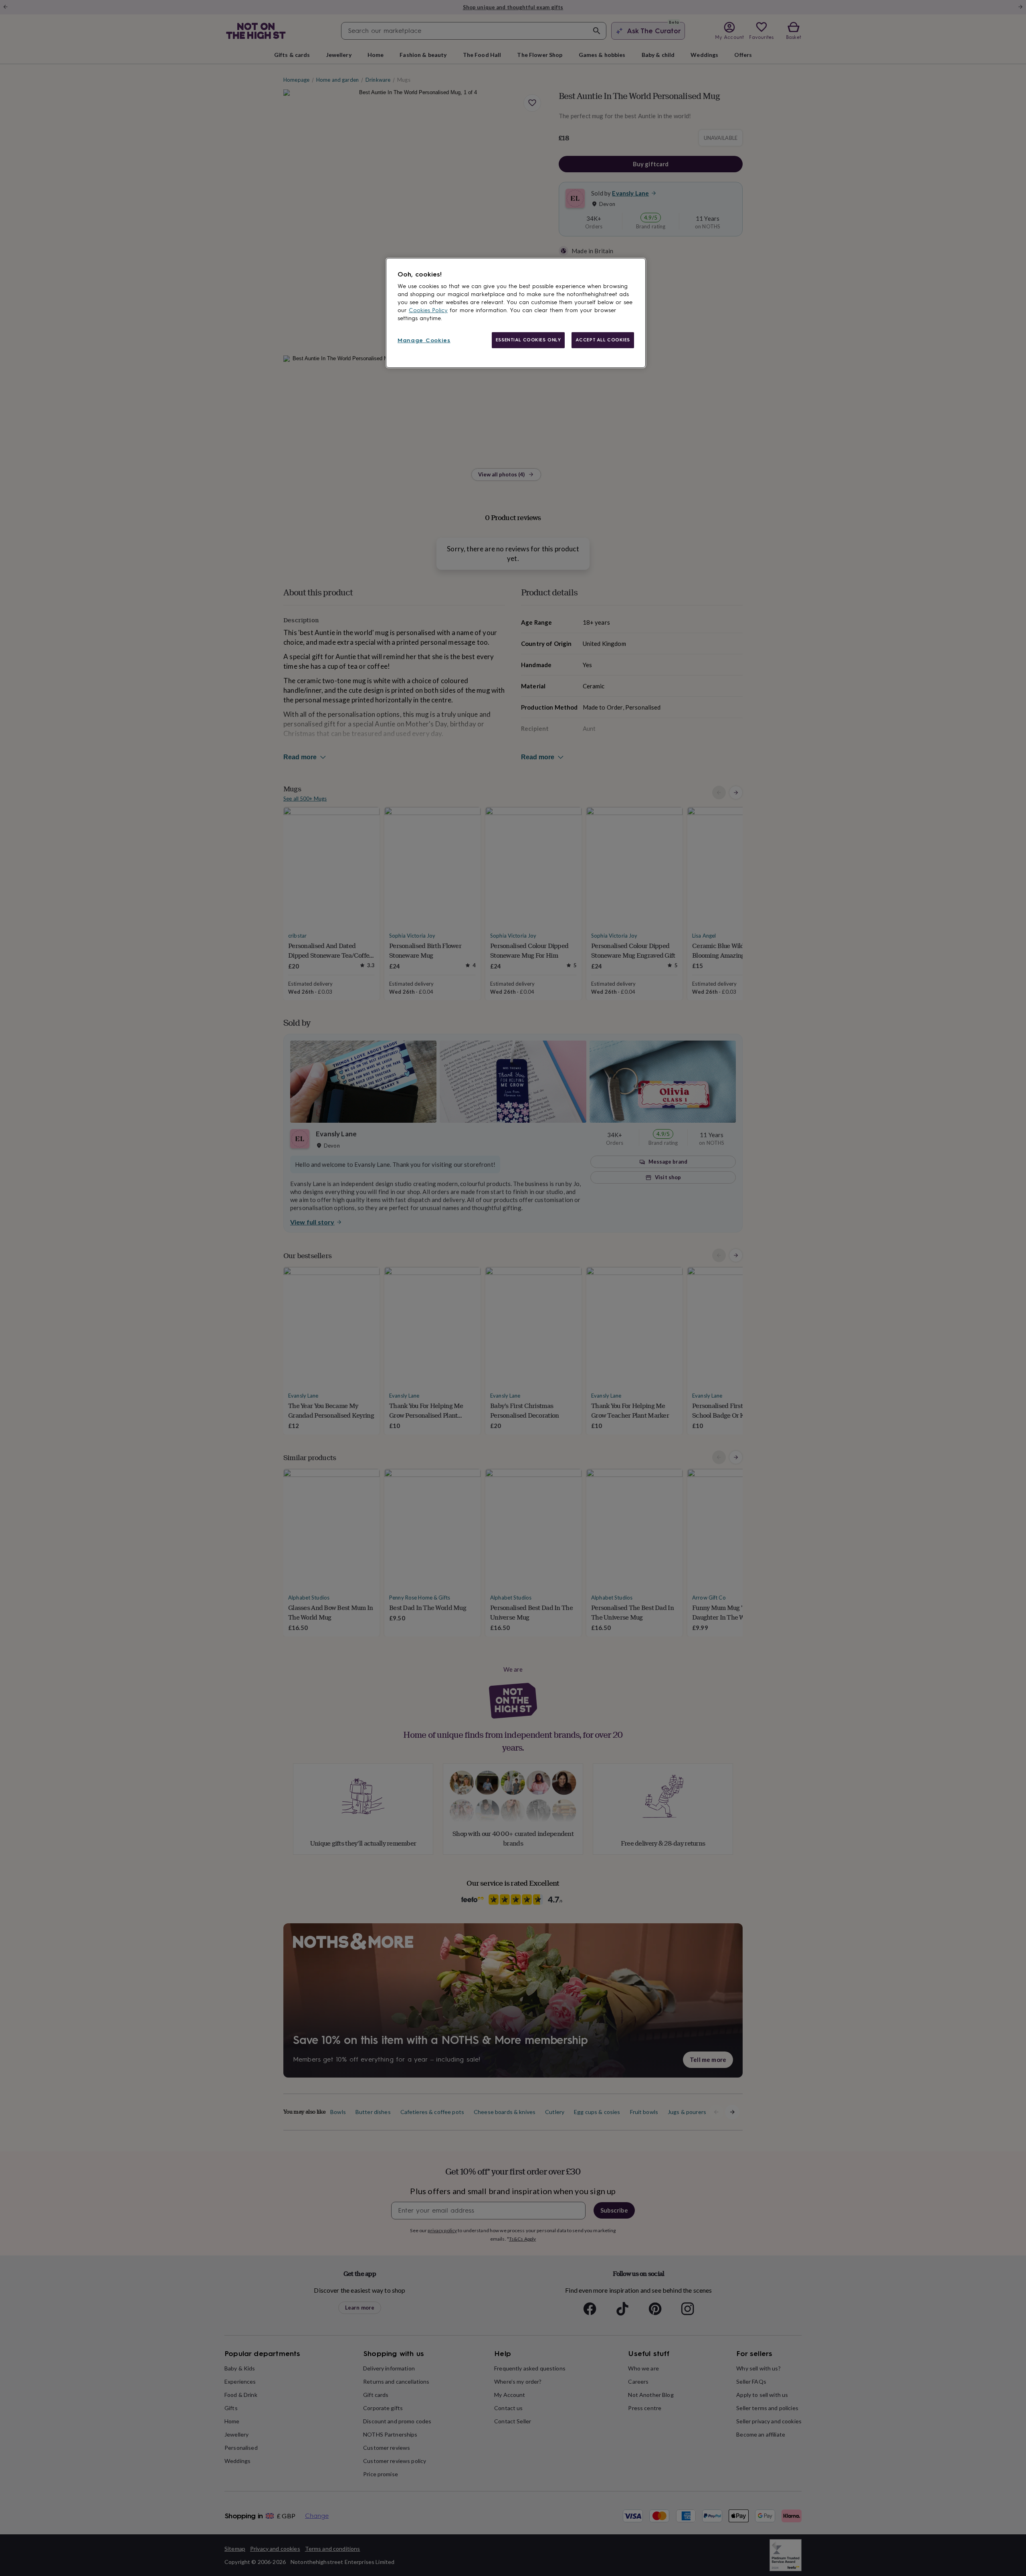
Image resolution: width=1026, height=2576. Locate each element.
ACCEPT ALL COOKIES (603, 340)
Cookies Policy (428, 310)
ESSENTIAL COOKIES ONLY (528, 340)
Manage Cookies (424, 340)
